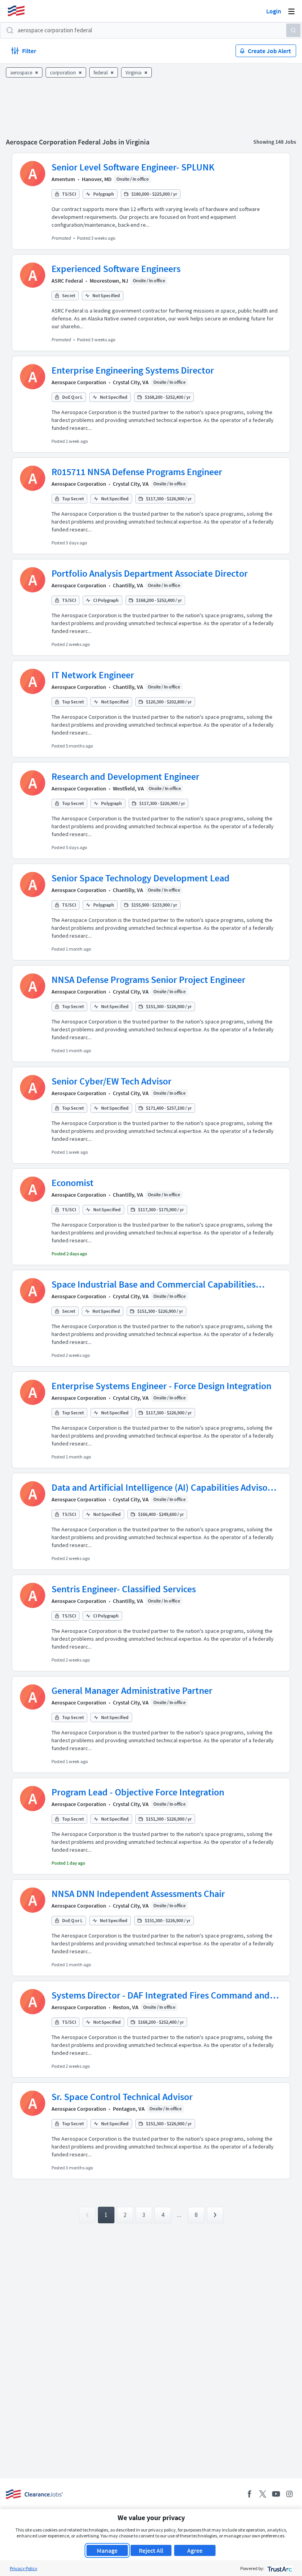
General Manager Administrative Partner (132, 1690)
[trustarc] (279, 2568)
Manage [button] (107, 2550)
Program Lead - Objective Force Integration (138, 1792)
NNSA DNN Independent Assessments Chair (138, 1894)
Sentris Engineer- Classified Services (124, 1589)
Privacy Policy (24, 2568)
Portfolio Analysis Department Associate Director (150, 573)
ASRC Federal (67, 281)
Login (274, 11)
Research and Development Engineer (125, 776)
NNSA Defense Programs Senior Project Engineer (148, 980)
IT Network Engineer (93, 675)
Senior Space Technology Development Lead (141, 878)
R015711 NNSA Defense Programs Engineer (137, 472)
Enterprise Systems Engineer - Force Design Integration (161, 1386)
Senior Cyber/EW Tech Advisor (111, 1081)
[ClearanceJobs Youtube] (276, 2494)
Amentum (63, 179)
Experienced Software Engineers (116, 269)
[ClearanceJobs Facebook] (249, 2494)
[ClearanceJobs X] (263, 2494)
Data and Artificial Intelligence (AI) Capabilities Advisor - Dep (164, 1488)
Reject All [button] (151, 2550)
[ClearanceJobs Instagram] (289, 2494)
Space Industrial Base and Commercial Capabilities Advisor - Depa (154, 1284)
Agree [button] (195, 2550)
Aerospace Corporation (79, 382)
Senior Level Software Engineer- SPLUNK (133, 167)
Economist (73, 1183)
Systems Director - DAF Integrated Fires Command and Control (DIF (161, 1995)
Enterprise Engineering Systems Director (133, 370)
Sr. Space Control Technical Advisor (122, 2097)
